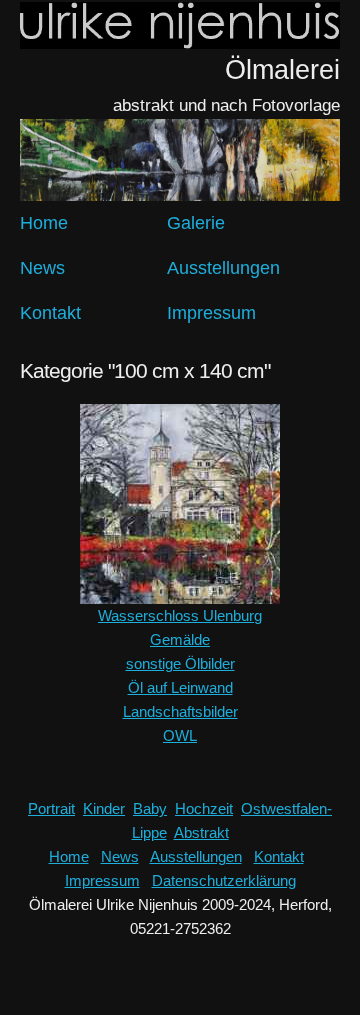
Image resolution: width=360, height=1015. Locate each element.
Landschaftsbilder (180, 711)
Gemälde (180, 639)
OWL (180, 735)
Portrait (51, 808)
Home (44, 223)
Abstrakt (201, 832)
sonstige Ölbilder (180, 663)
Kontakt (50, 313)
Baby (150, 808)
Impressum (211, 313)
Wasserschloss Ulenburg (180, 615)
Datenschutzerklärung (224, 880)
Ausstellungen (223, 268)
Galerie (196, 223)
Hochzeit (204, 808)
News (42, 268)
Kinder (104, 808)
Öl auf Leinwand (180, 687)
